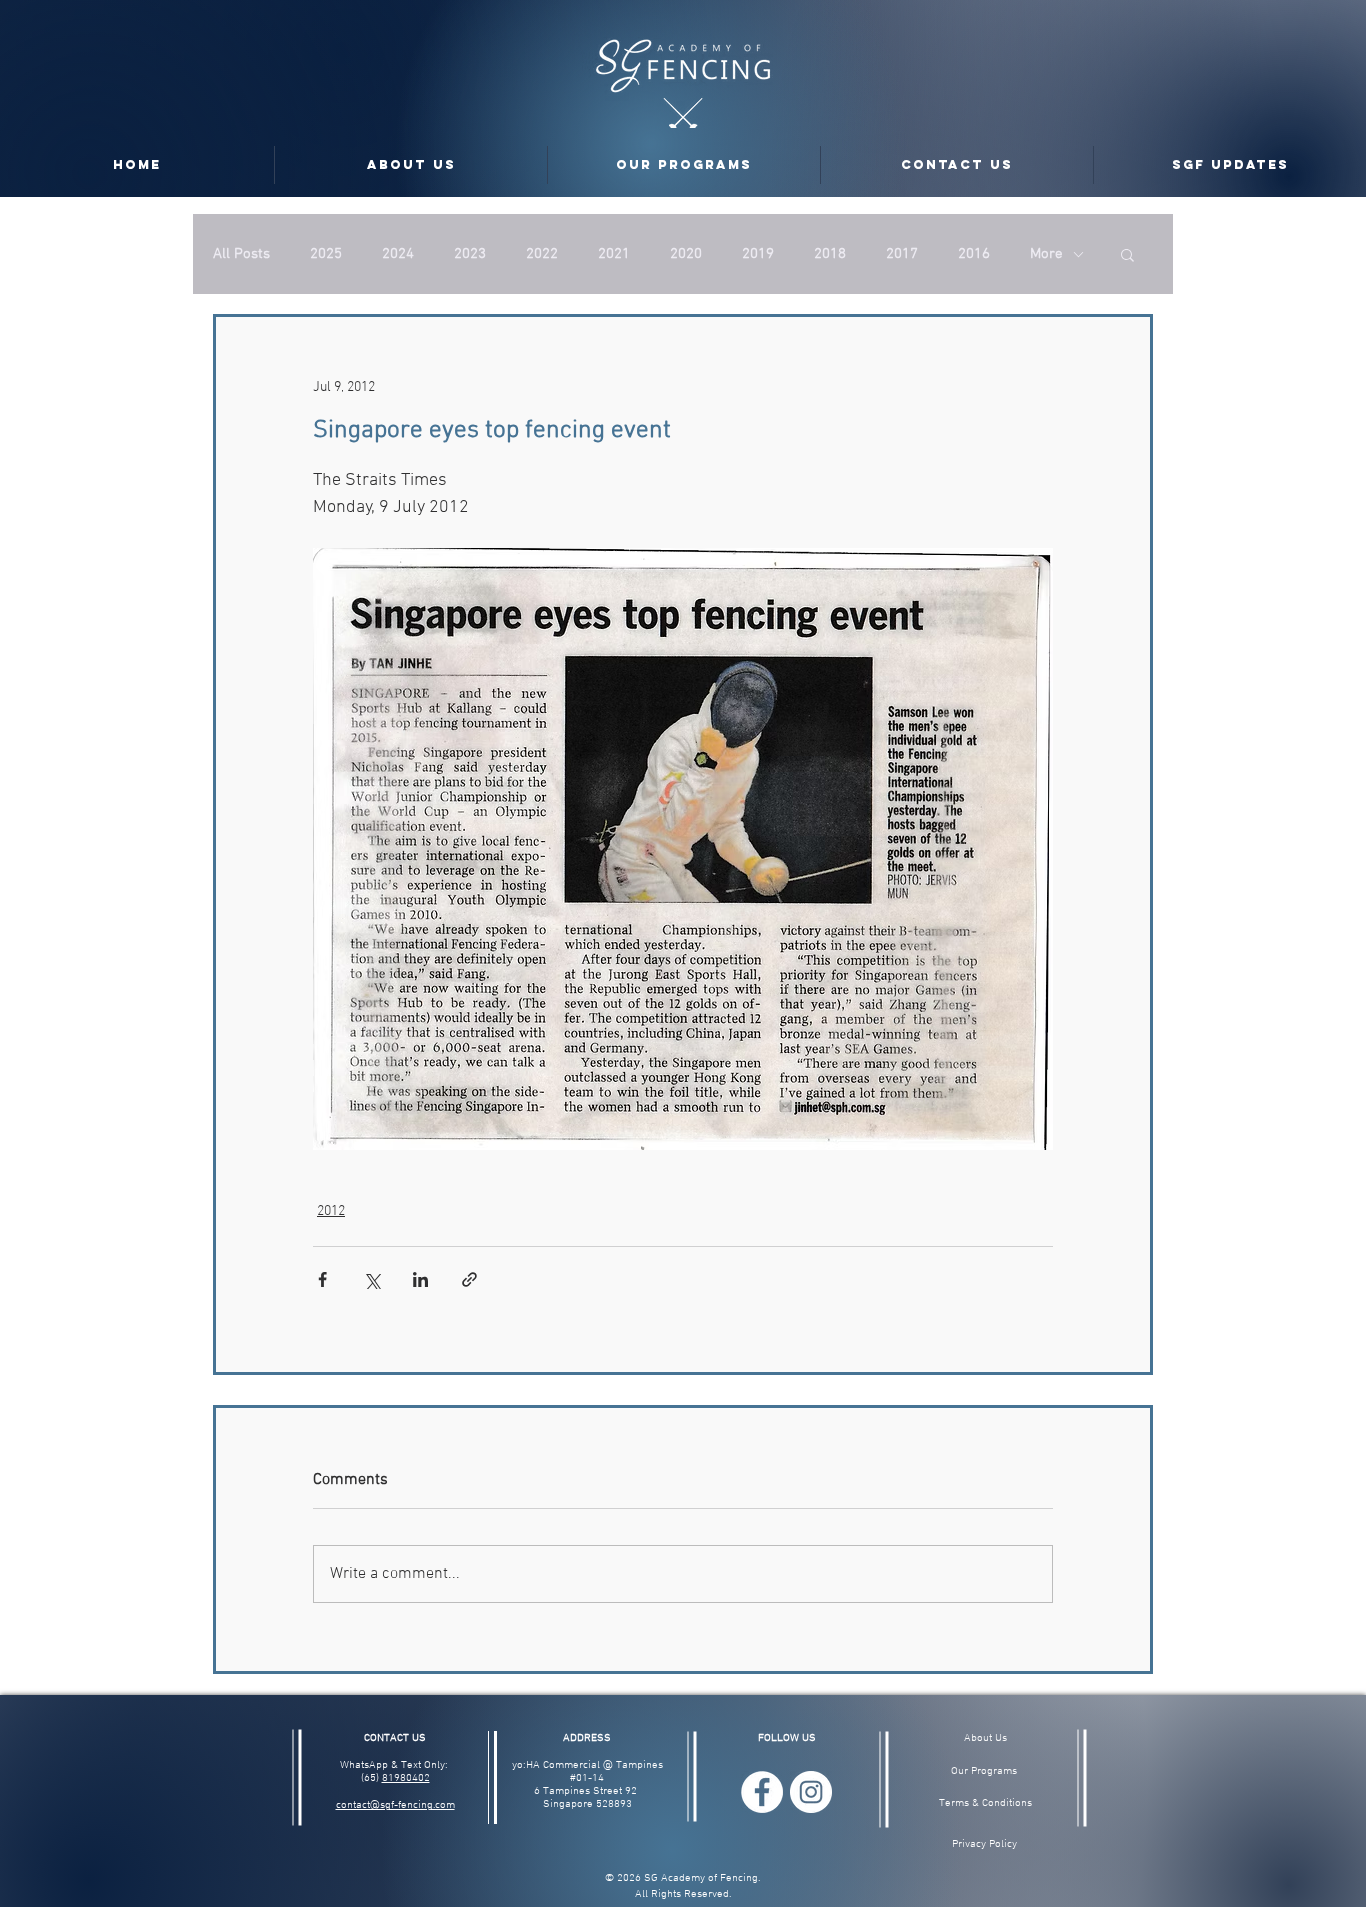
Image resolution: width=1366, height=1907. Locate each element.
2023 (470, 254)
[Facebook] (762, 1792)
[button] (1127, 254)
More (1046, 254)
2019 (758, 254)
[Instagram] (811, 1792)
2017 (902, 254)
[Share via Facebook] (322, 1279)
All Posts (241, 254)
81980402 (406, 1778)
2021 (614, 254)
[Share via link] (469, 1279)
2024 (398, 254)
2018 (830, 254)
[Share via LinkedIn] (420, 1279)
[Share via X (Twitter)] (371, 1279)
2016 (974, 254)
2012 (331, 1211)
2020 (686, 254)
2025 (326, 254)
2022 (542, 254)
